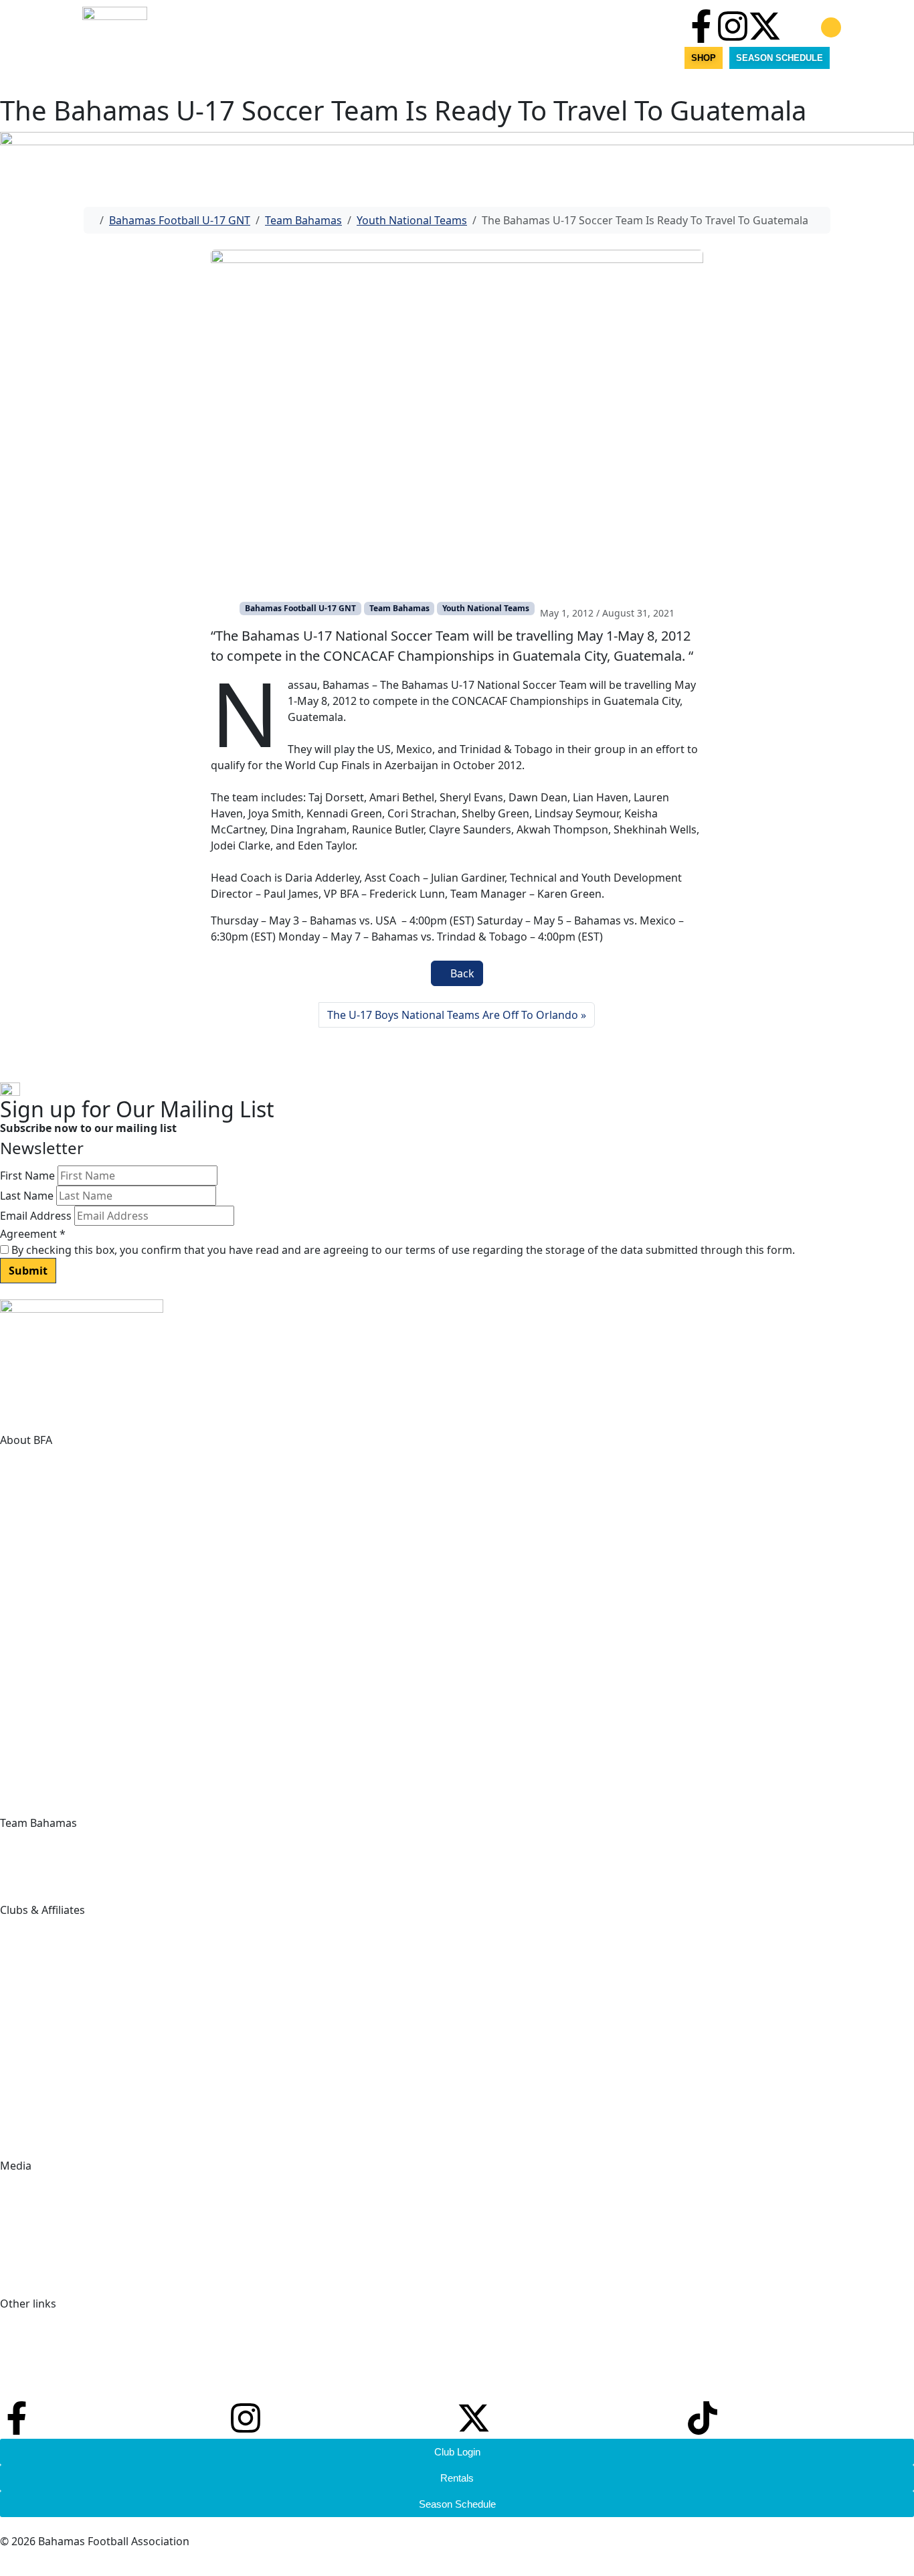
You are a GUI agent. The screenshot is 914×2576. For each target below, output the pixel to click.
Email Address (36, 1216)
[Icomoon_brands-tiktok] (796, 26)
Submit (28, 1271)
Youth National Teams (412, 220)
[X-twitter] (765, 26)
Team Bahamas (303, 220)
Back (461, 973)
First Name (27, 1176)
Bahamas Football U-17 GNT (180, 220)
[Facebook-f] (701, 26)
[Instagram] (733, 26)
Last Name (27, 1196)
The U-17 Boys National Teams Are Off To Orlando (453, 1015)
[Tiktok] (703, 2418)
